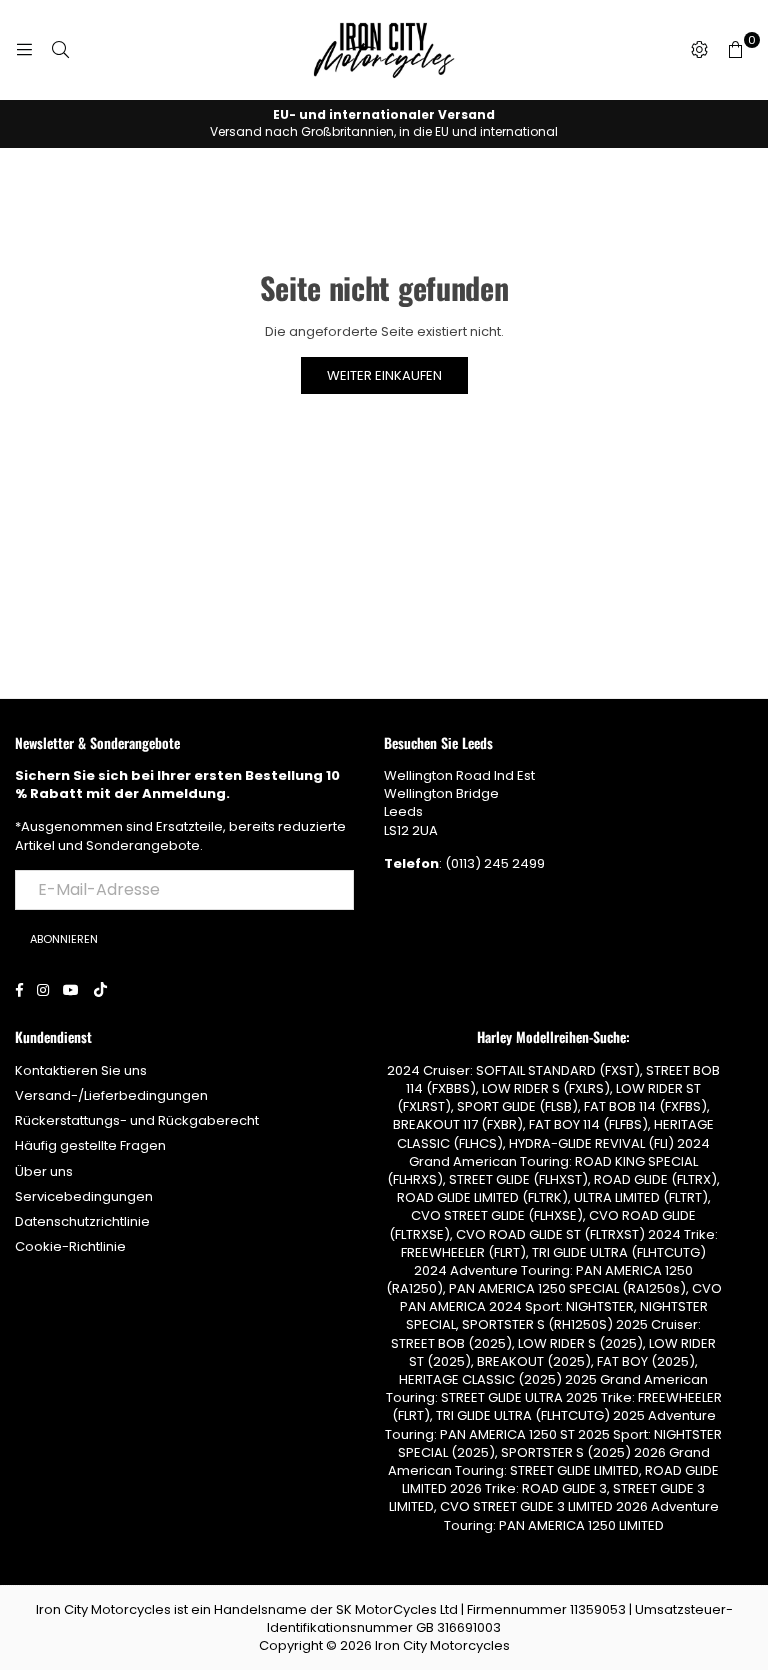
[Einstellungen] (699, 50)
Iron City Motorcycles (442, 1645)
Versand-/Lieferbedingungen (111, 1095)
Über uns (44, 1171)
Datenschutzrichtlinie (82, 1221)
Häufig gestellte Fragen (90, 1145)
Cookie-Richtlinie (70, 1246)
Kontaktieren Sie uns (81, 1070)
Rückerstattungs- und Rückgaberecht (137, 1120)
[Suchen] (60, 50)
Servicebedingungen (84, 1196)
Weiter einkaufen (384, 375)
